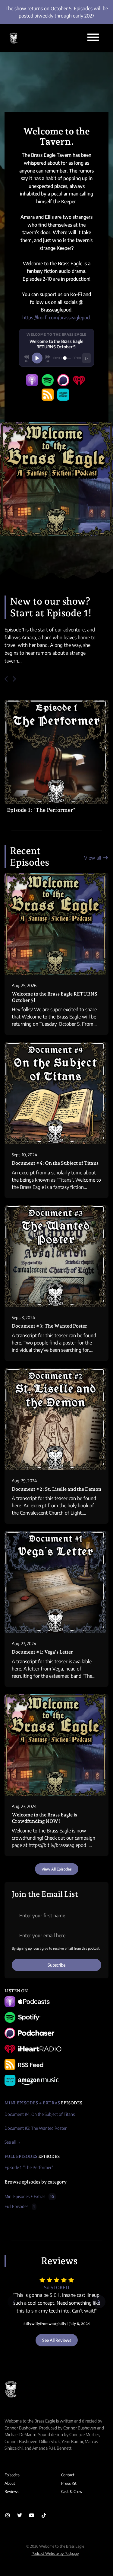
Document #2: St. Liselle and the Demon (56, 1489)
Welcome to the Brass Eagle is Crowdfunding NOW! (44, 1818)
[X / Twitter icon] (20, 2515)
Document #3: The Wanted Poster (50, 1326)
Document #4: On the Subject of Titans (55, 1163)
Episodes (12, 2475)
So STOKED (56, 2287)
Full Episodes (21, 2156)
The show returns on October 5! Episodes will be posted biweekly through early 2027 (57, 12)
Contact (68, 2475)
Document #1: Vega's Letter (42, 1652)
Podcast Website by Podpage (55, 2553)
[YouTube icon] (32, 2515)
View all (93, 858)
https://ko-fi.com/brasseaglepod (56, 318)
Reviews (12, 2491)
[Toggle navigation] (93, 38)
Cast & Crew (72, 2491)
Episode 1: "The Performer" (41, 810)
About (10, 2483)
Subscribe (56, 1965)
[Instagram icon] (8, 2515)
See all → (13, 2142)
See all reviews (57, 2340)
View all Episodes (57, 1869)
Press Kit (69, 2483)
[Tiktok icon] (44, 2515)
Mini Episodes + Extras (32, 2103)
